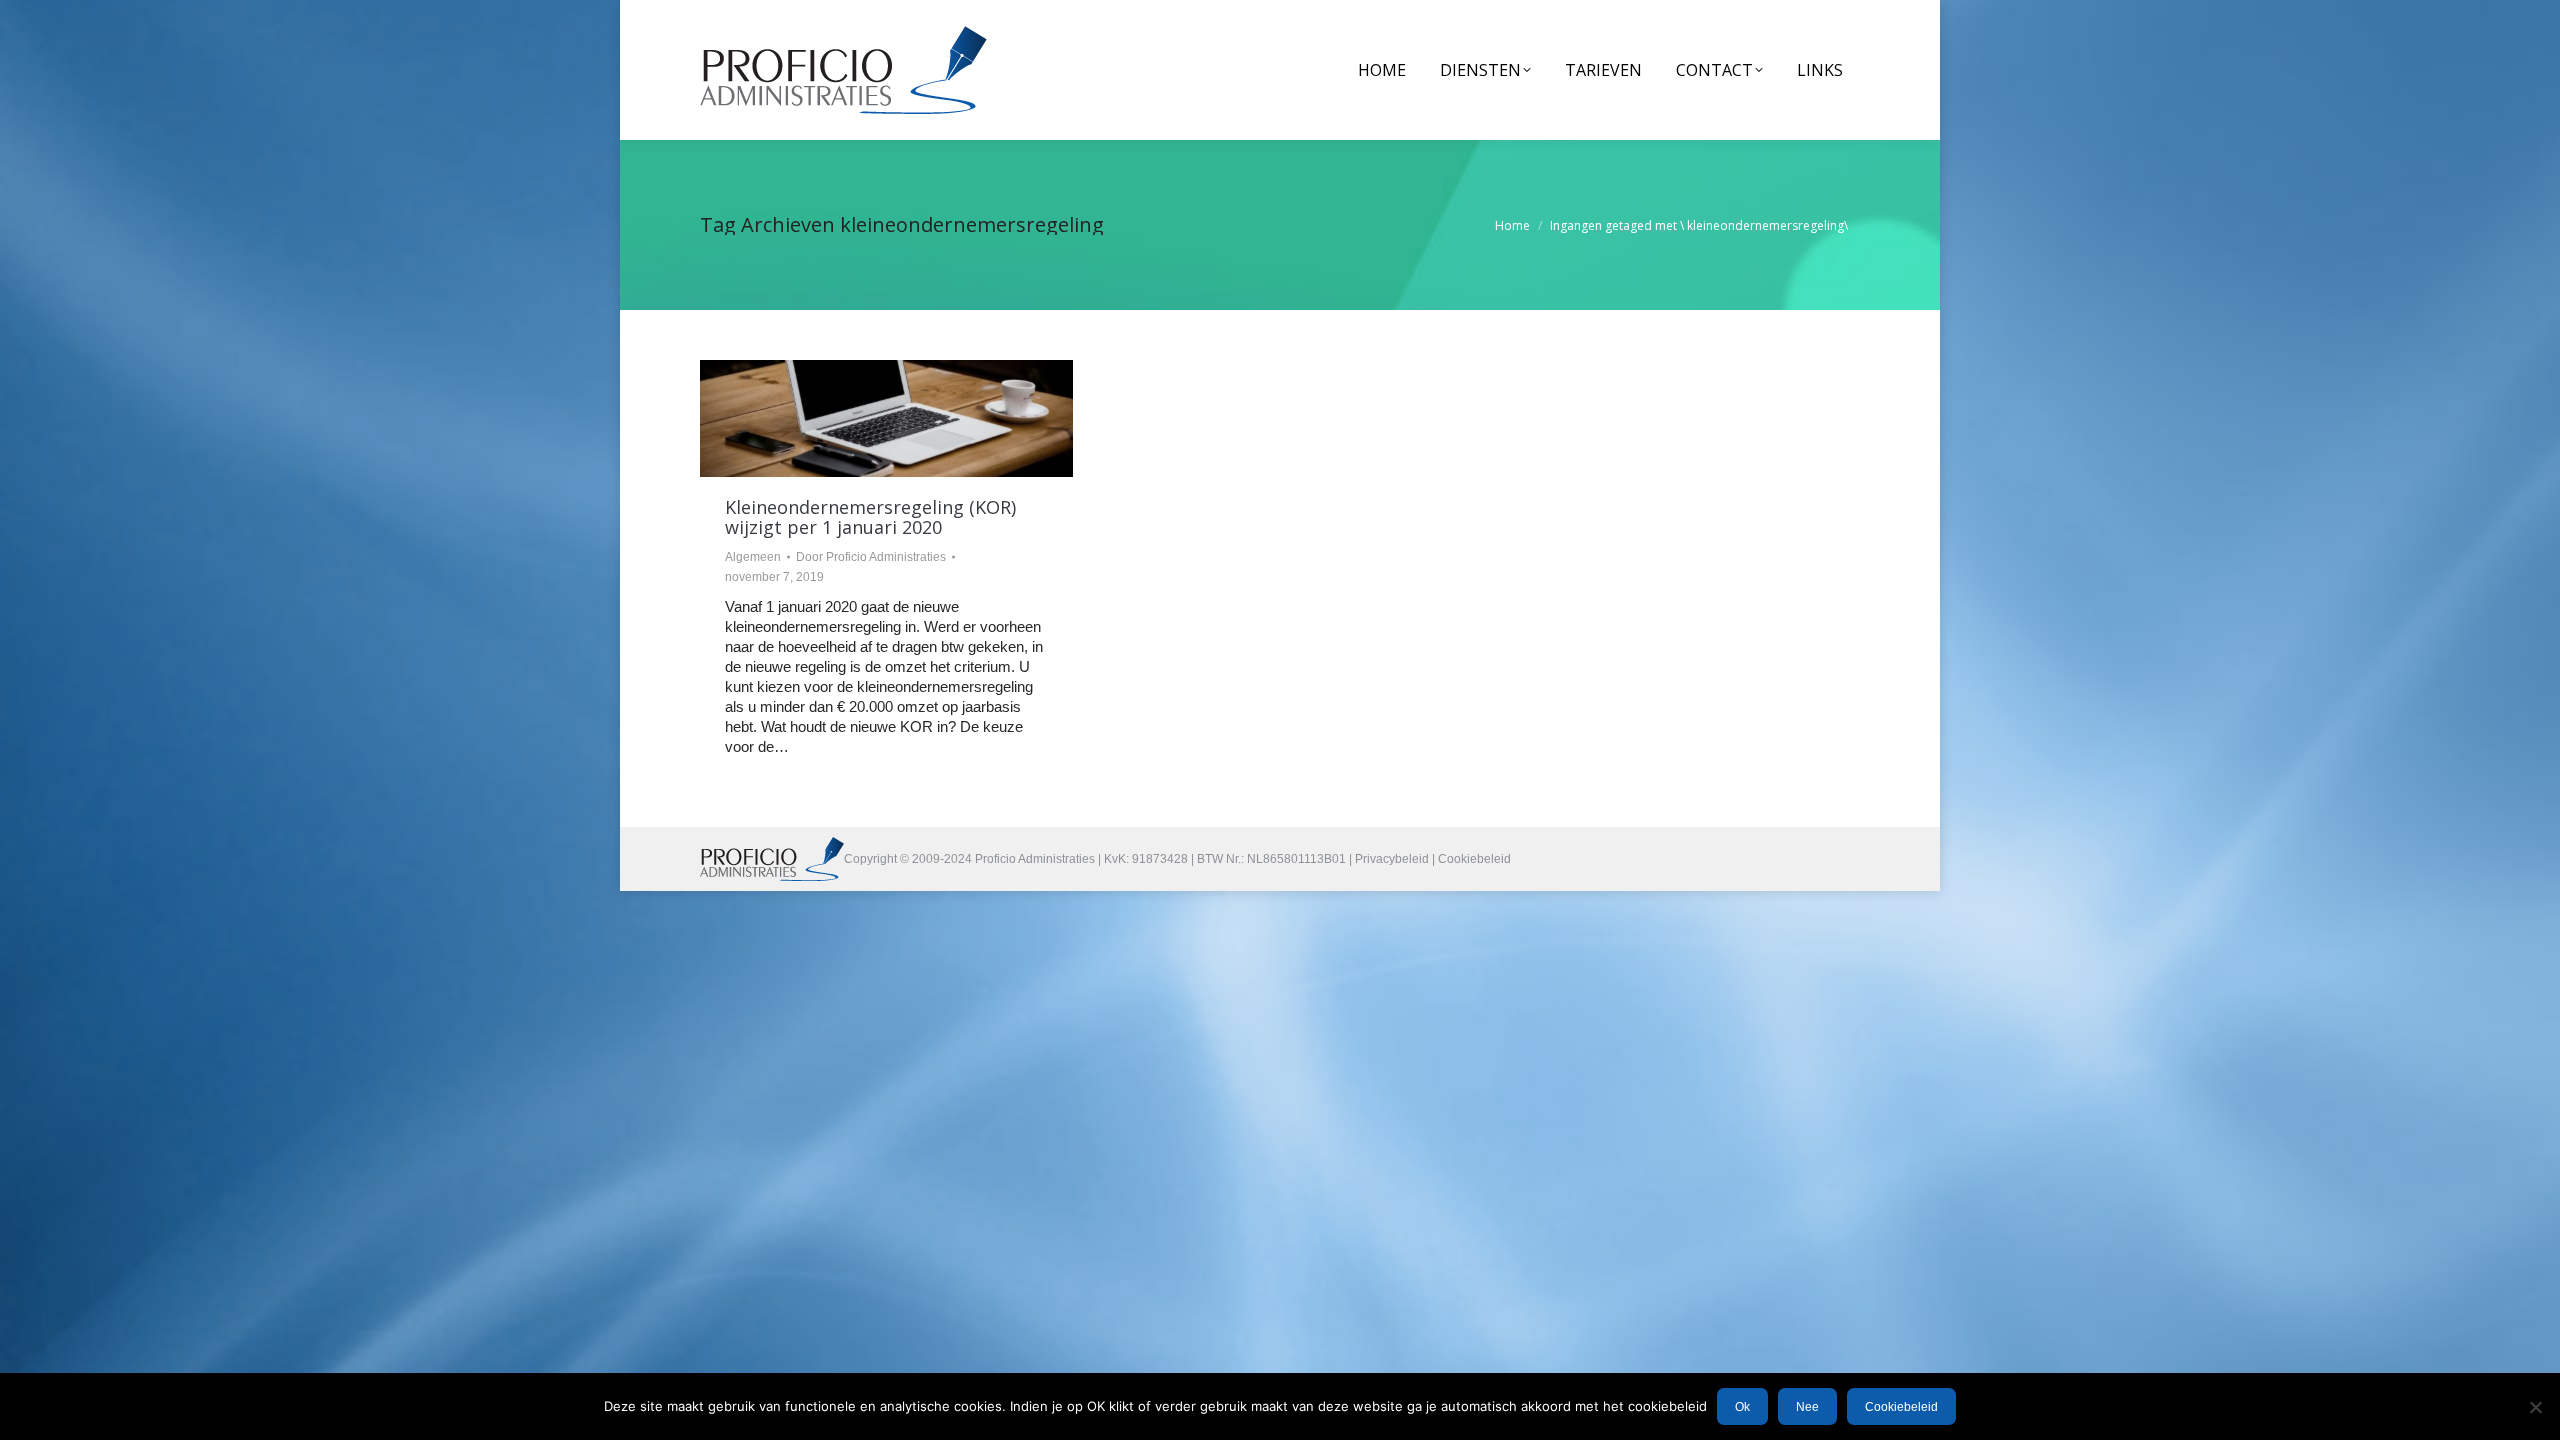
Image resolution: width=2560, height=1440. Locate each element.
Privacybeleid (1392, 859)
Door (871, 557)
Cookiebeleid (1474, 859)
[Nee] (2535, 1407)
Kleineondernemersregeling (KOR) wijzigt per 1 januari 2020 (870, 517)
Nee (1807, 1407)
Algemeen (753, 557)
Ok (1742, 1407)
